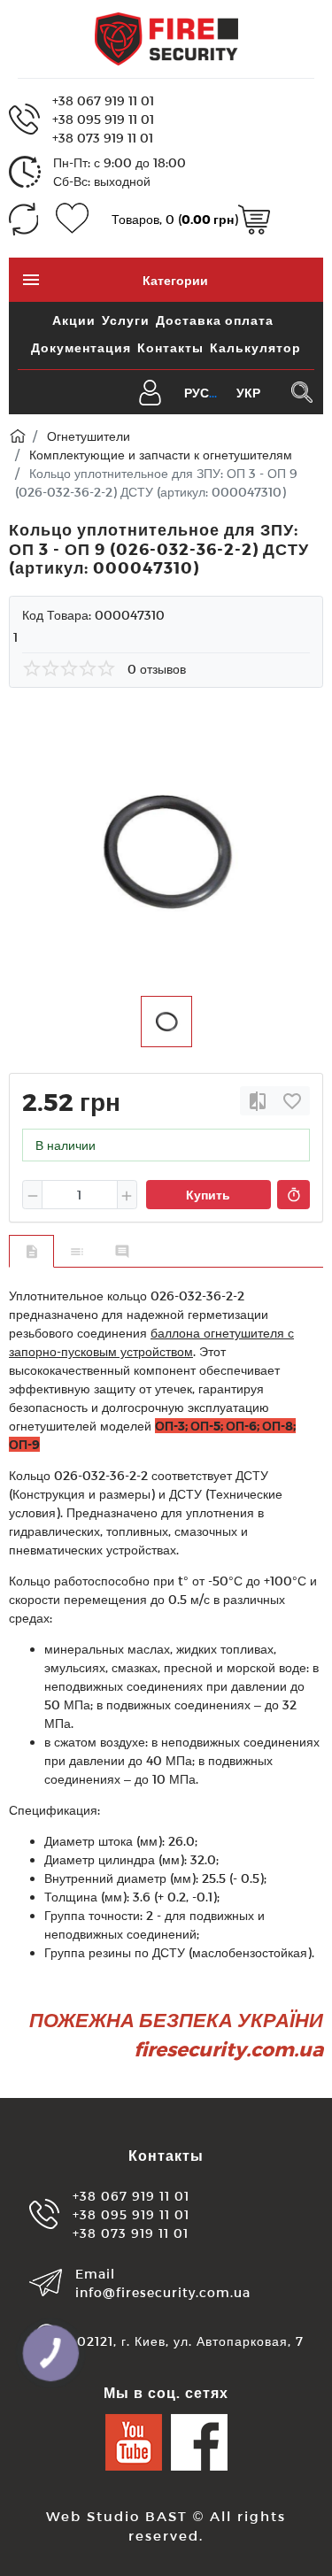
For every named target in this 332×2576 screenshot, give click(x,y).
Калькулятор (255, 347)
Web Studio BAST (117, 2516)
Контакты (170, 347)
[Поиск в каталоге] (301, 392)
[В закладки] (292, 1101)
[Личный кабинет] (150, 391)
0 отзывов (157, 669)
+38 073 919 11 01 (103, 138)
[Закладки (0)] (72, 219)
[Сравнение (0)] (23, 219)
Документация (81, 347)
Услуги (126, 320)
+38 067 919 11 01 (103, 100)
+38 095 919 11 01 (103, 119)
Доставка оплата (215, 320)
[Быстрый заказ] (293, 1195)
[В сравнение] (258, 1101)
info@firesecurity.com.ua (163, 2292)
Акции (74, 320)
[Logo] (166, 38)
